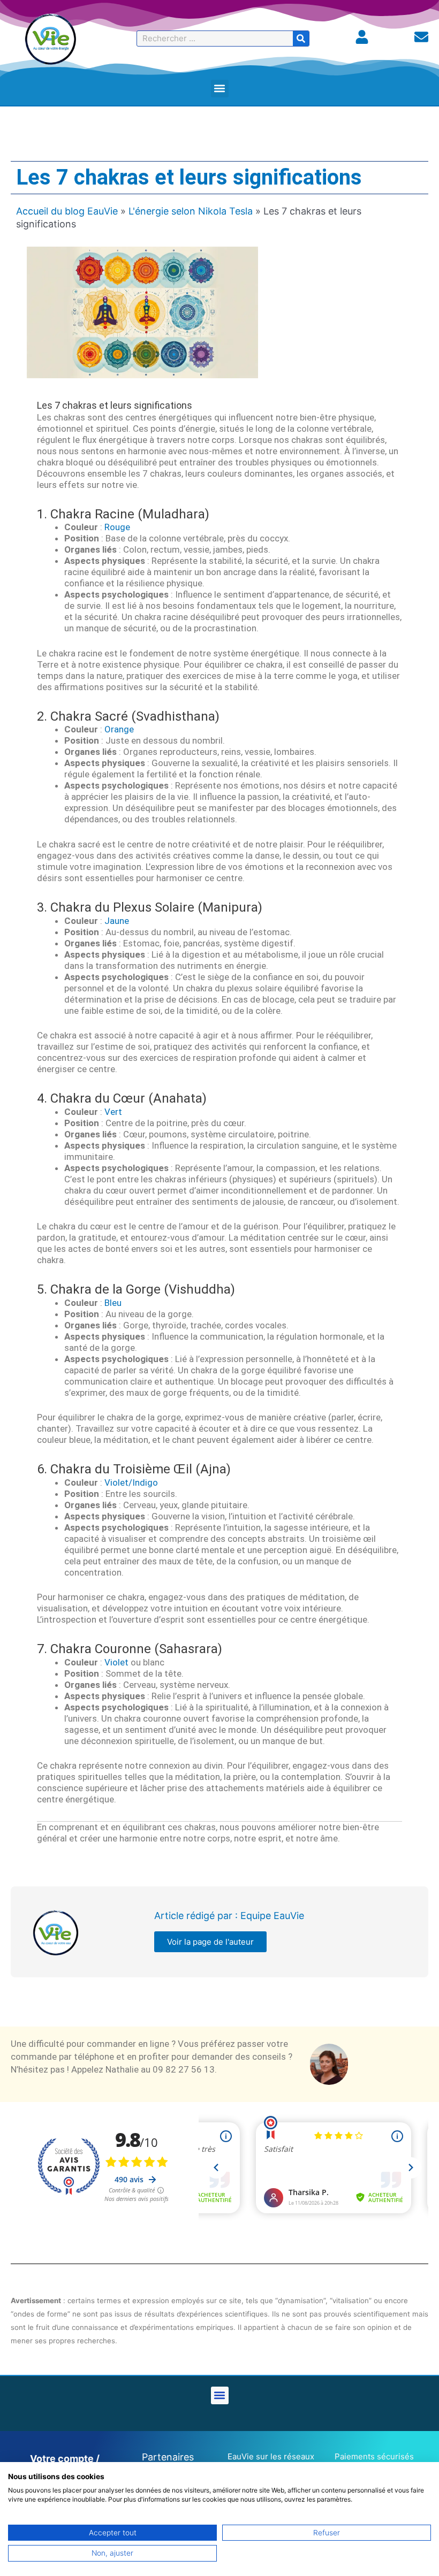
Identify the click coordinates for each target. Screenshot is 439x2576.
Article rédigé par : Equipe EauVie (229, 1916)
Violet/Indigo (131, 1482)
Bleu (113, 1303)
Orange (119, 729)
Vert (113, 1112)
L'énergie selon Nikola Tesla (191, 211)
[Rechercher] (301, 39)
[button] (220, 89)
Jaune (117, 921)
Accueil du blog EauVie (67, 211)
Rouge (117, 527)
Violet (116, 1662)
